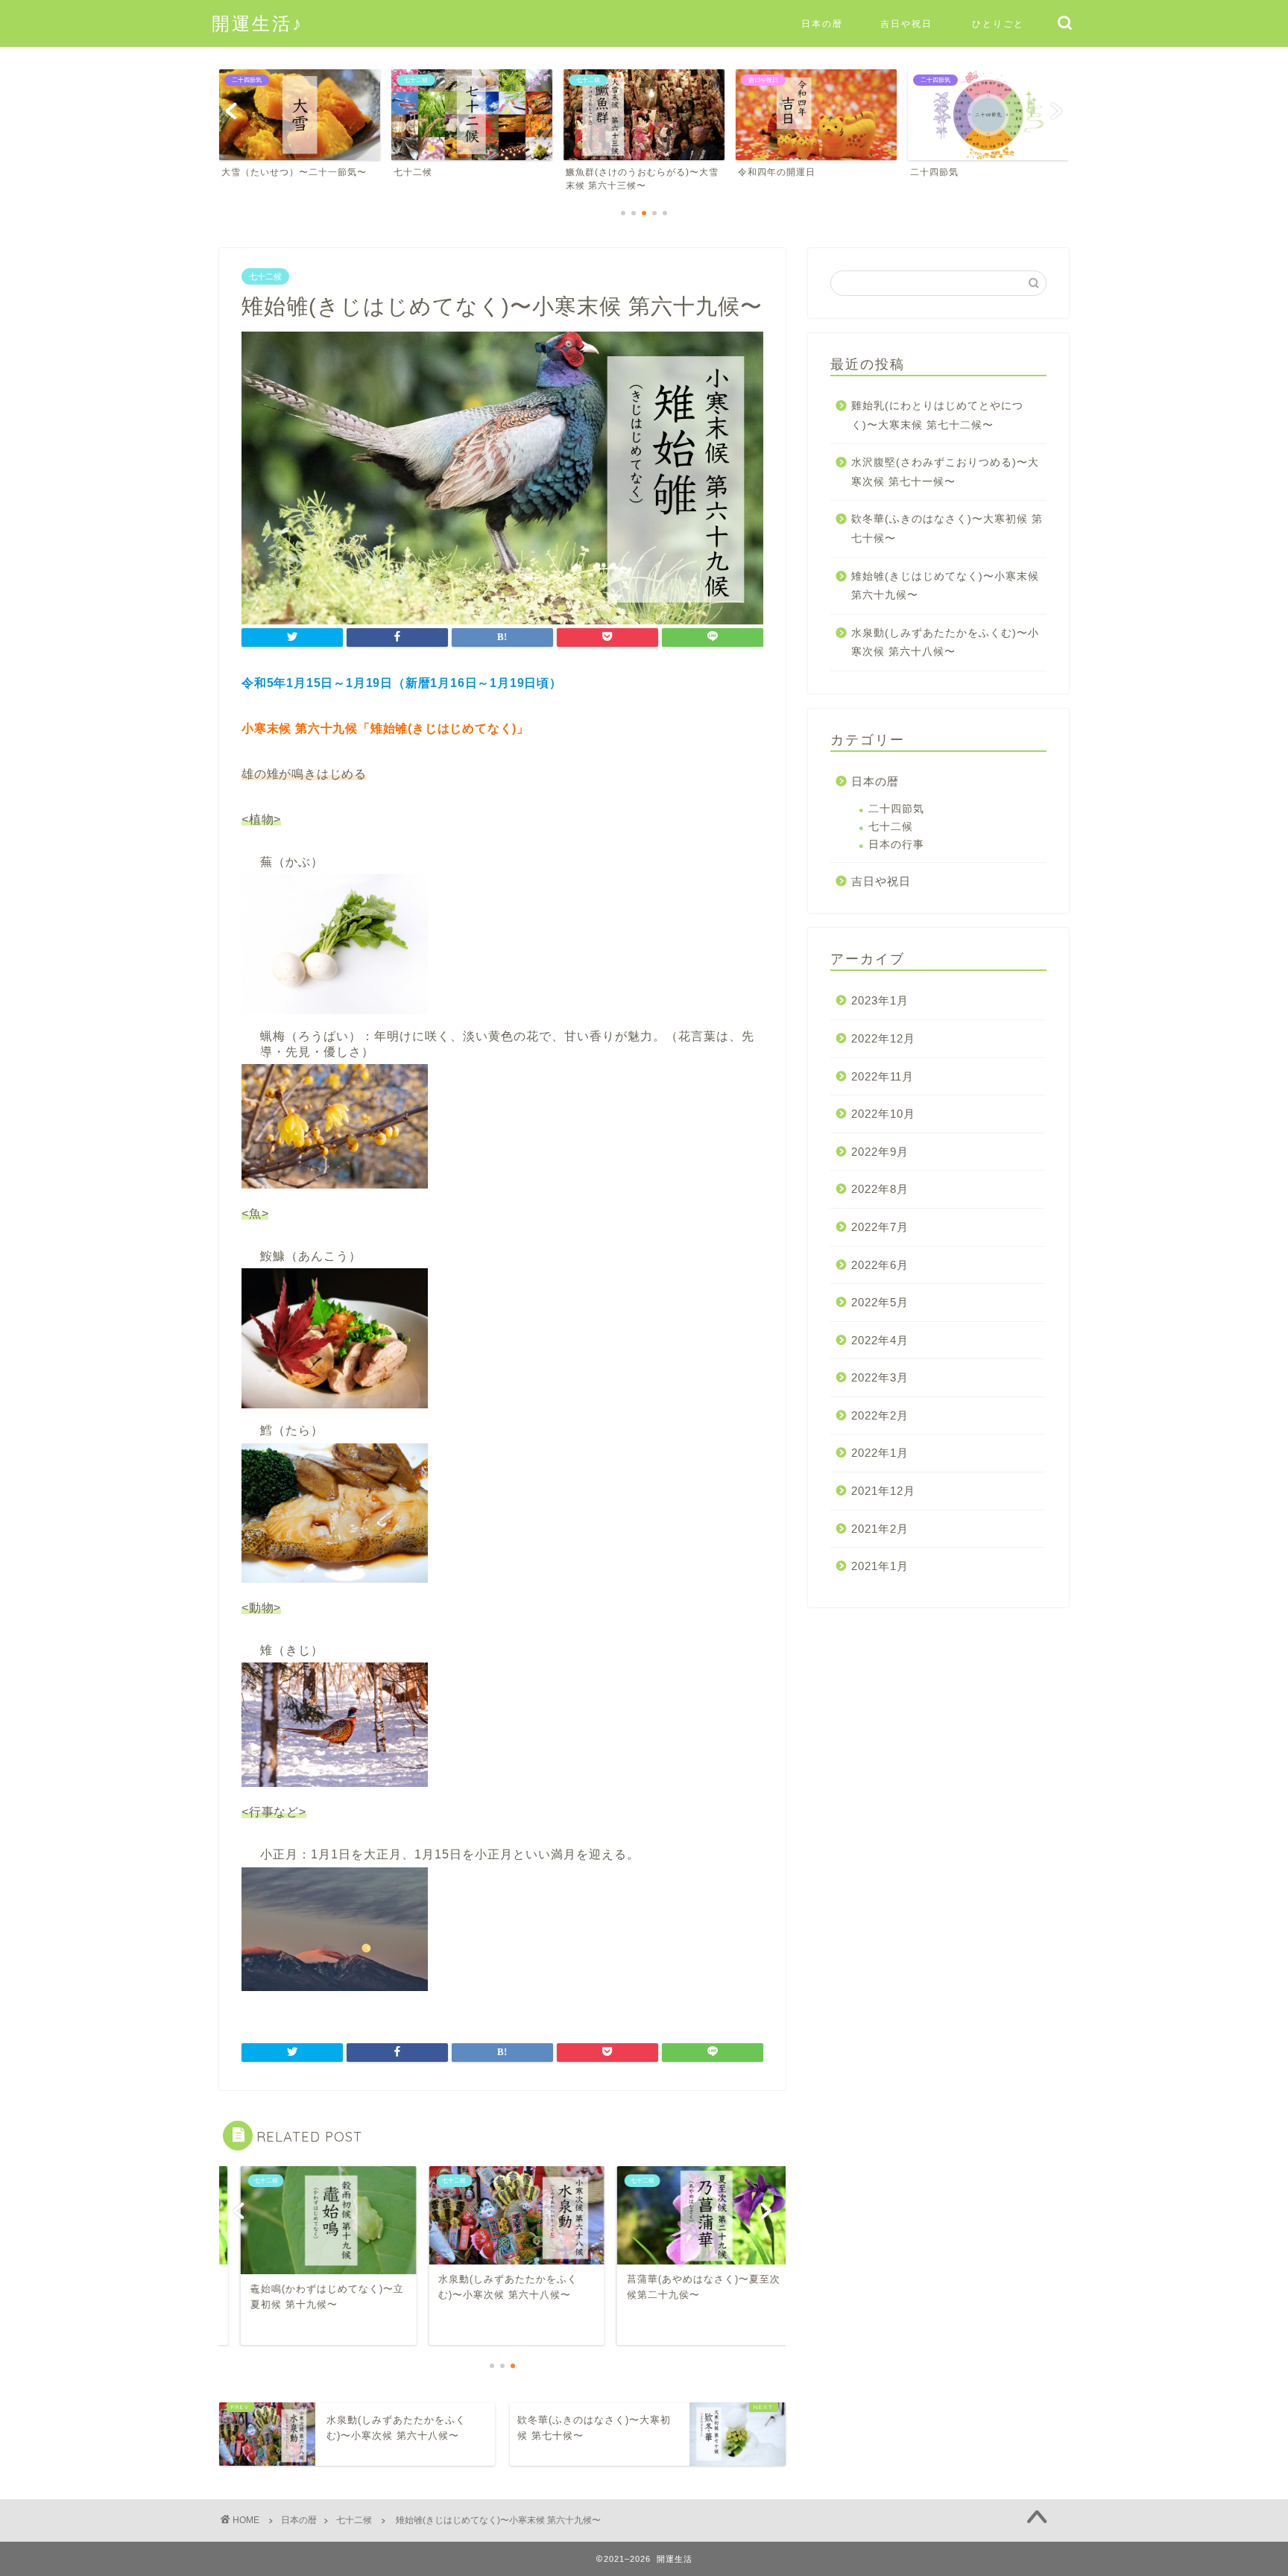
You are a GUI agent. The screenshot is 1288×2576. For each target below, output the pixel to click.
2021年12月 (883, 1491)
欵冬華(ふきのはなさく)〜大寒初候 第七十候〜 (947, 529)
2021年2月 (880, 1529)
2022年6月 (880, 1265)
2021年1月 (880, 1566)
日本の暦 (822, 23)
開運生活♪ (258, 23)
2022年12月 (883, 1038)
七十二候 (265, 276)
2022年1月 (880, 1453)
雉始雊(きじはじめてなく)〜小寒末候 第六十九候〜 (945, 586)
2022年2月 (880, 1415)
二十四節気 (896, 809)
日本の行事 (896, 845)
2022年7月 (880, 1227)
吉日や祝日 (906, 23)
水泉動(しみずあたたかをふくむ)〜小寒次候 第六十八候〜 (945, 643)
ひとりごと (998, 23)
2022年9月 (880, 1152)
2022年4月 (880, 1340)
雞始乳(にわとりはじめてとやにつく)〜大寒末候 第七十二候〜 (937, 415)
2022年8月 (880, 1189)
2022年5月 (880, 1302)
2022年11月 (883, 1076)
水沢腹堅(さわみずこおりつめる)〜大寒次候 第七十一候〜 (945, 472)
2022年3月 (880, 1377)
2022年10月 (883, 1114)
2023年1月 (880, 1000)
